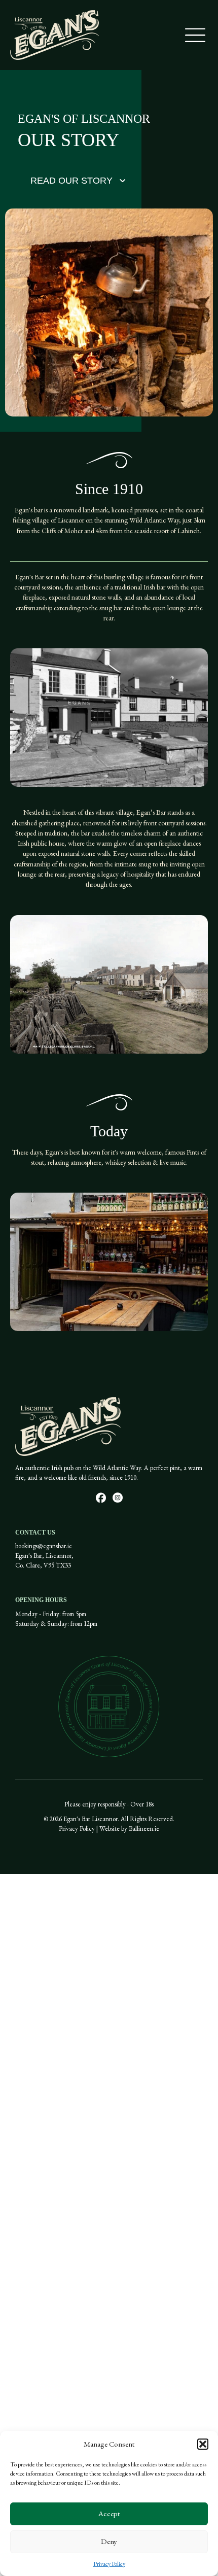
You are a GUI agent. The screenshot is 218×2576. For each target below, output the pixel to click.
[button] (203, 2444)
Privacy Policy (109, 2564)
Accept (109, 2513)
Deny (109, 2541)
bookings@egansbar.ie (44, 1546)
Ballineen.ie (144, 1829)
